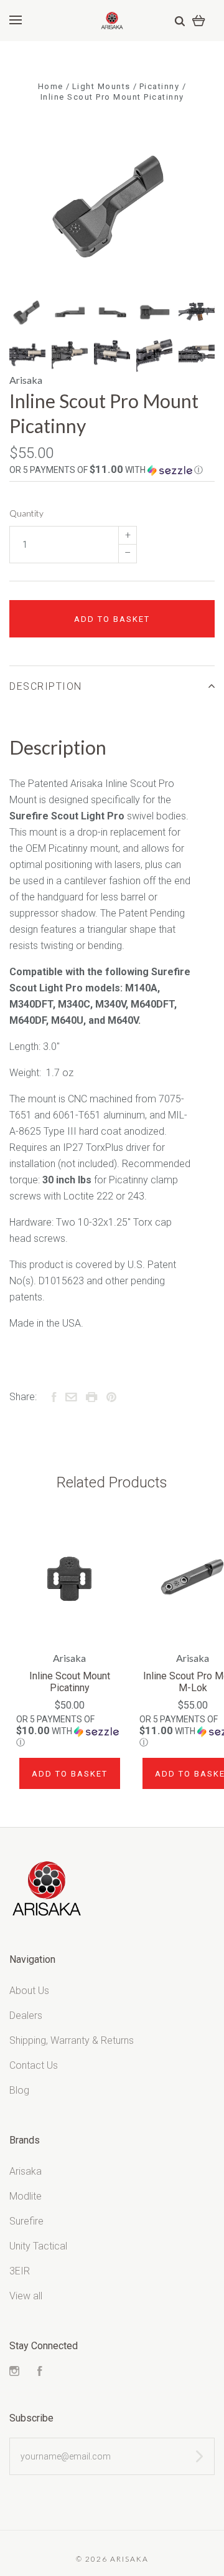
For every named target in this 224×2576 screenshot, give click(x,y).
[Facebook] (40, 2373)
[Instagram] (14, 2373)
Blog (19, 2090)
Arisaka (26, 380)
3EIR (20, 2271)
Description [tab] (46, 686)
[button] (112, 470)
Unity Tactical (38, 2246)
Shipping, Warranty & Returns (72, 2040)
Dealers (26, 2015)
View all (26, 2296)
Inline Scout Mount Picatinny (70, 1682)
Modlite (26, 2196)
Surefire (26, 2221)
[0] (199, 20)
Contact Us (34, 2065)
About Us (29, 1991)
